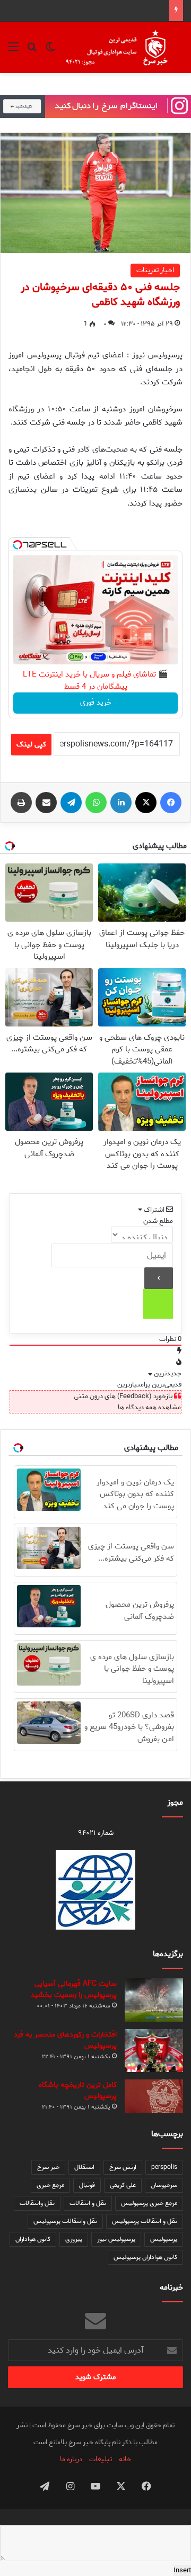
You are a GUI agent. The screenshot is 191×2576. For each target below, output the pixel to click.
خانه (125, 2459)
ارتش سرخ (123, 2167)
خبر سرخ (48, 2167)
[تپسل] (18, 545)
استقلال (84, 2167)
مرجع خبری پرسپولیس (149, 2203)
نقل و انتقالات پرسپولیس (145, 2221)
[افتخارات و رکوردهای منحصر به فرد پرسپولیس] (154, 2050)
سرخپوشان (164, 2185)
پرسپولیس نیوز (116, 2239)
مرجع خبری (50, 2185)
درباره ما (71, 2459)
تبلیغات (101, 2459)
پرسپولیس (164, 2239)
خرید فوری (96, 703)
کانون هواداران (33, 2239)
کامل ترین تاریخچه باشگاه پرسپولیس (78, 2091)
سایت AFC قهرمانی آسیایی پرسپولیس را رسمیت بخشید (74, 1989)
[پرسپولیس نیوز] (123, 47)
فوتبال (87, 2185)
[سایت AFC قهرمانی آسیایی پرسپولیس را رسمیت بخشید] (154, 2000)
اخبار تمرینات (155, 270)
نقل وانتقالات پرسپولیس (65, 2221)
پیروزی (74, 2239)
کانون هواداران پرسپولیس (145, 2257)
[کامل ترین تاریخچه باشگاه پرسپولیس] (154, 2096)
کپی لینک (31, 745)
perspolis (164, 2167)
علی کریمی (123, 2185)
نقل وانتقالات (37, 2203)
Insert (182, 2570)
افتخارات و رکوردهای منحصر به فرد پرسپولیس (65, 2040)
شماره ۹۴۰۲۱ (96, 1833)
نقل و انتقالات (88, 2203)
